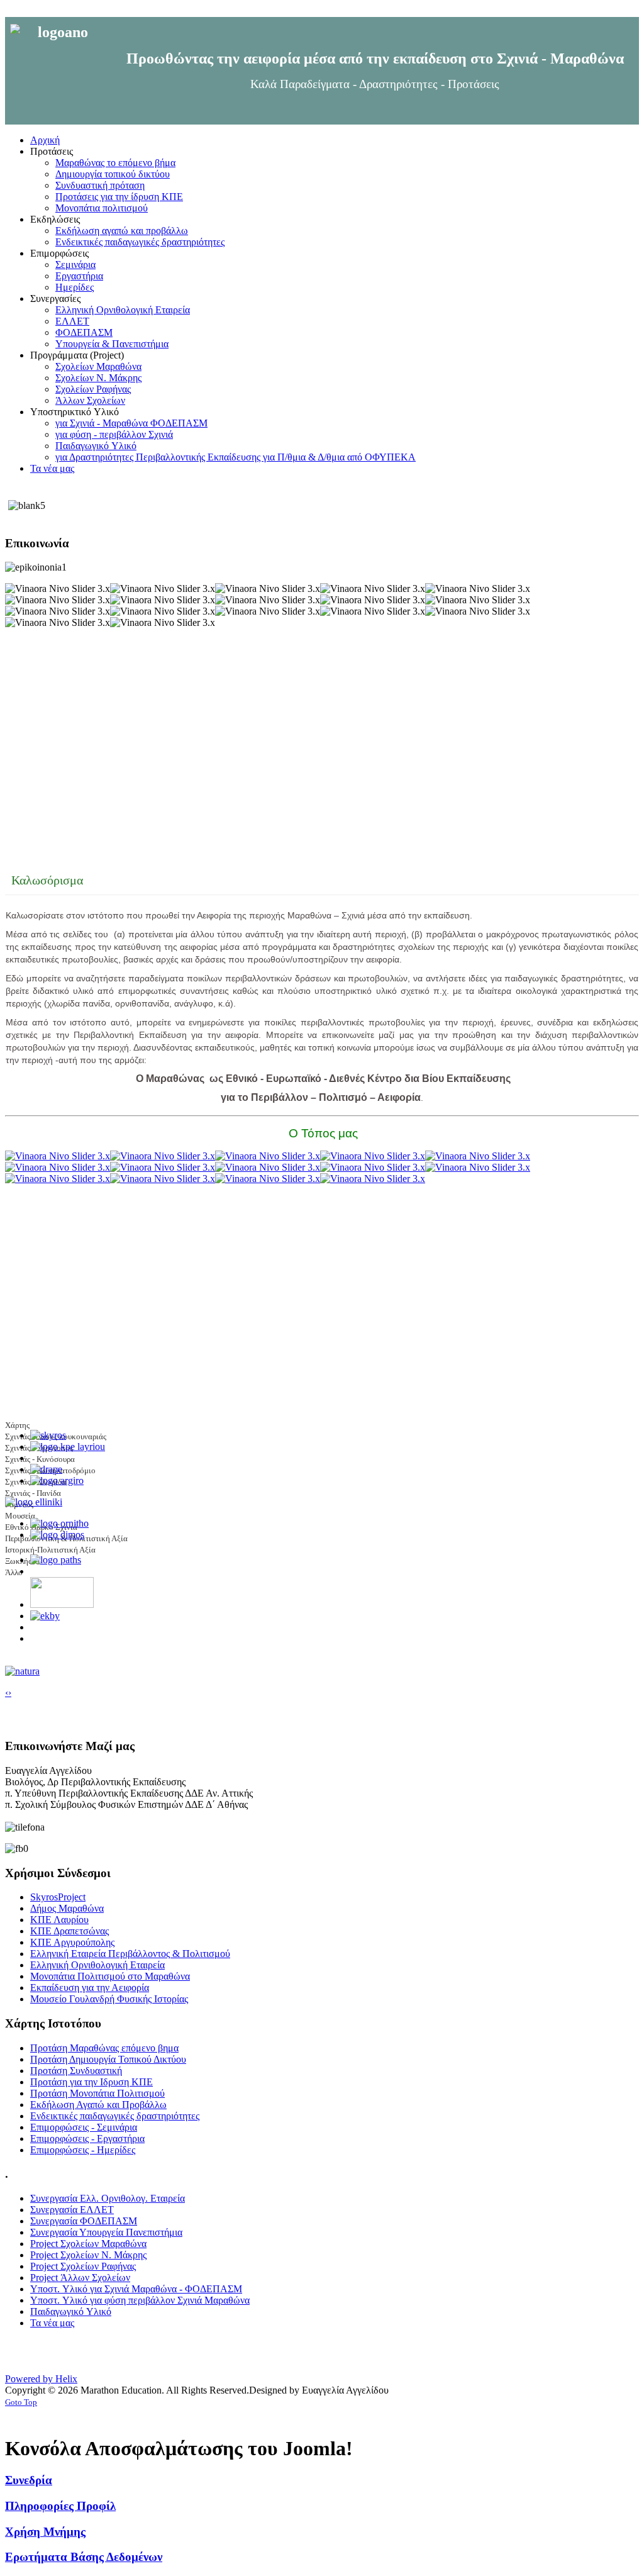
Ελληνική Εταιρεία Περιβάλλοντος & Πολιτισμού (130, 1954)
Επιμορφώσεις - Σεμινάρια (84, 2127)
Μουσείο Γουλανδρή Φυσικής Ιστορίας (109, 1999)
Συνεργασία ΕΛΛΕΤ (72, 2210)
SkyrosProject (58, 1897)
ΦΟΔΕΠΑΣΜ (84, 332)
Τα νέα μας (52, 2323)
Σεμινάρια (75, 265)
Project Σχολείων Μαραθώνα (88, 2244)
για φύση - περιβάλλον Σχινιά (114, 434)
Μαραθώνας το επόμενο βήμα (115, 163)
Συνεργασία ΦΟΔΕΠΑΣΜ (84, 2221)
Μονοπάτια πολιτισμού (102, 208)
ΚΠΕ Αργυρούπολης (72, 1942)
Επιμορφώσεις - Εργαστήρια (87, 2138)
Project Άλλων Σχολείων (80, 2278)
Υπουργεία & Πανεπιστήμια (112, 344)
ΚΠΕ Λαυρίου (59, 1920)
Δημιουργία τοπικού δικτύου (113, 174)
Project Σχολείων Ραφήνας (83, 2266)
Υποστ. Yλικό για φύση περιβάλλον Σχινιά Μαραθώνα (140, 2300)
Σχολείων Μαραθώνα (98, 366)
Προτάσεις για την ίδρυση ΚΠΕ (119, 197)
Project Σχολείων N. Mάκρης (88, 2255)
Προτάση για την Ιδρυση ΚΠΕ (92, 2082)
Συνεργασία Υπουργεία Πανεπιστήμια (106, 2232)
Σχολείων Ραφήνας (93, 389)
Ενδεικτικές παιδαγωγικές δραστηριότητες (140, 242)
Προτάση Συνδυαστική (76, 2071)
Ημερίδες (75, 287)
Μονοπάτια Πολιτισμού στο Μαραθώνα (110, 1976)
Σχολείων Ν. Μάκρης (98, 378)
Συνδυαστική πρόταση (100, 185)
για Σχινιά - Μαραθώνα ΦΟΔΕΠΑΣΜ (131, 423)
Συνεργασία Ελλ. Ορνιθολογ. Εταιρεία (108, 2198)
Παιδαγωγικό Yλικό (96, 446)
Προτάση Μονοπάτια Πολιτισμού (97, 2093)
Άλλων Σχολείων (90, 400)
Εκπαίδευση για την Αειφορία (90, 1988)
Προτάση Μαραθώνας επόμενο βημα (104, 2048)
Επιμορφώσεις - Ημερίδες (83, 2150)
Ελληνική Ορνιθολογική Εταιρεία (123, 310)
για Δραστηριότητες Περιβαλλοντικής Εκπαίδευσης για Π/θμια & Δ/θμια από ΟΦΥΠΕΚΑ (236, 457)
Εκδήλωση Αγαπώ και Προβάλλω (98, 2105)
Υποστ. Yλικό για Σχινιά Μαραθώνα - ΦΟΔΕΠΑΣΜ (136, 2289)
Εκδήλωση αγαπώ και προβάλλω (122, 231)
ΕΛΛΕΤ (72, 321)
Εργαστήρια (79, 276)
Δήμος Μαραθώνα (67, 1908)
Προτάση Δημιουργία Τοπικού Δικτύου (108, 2059)
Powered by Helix (41, 2379)
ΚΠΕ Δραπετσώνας (69, 1931)
